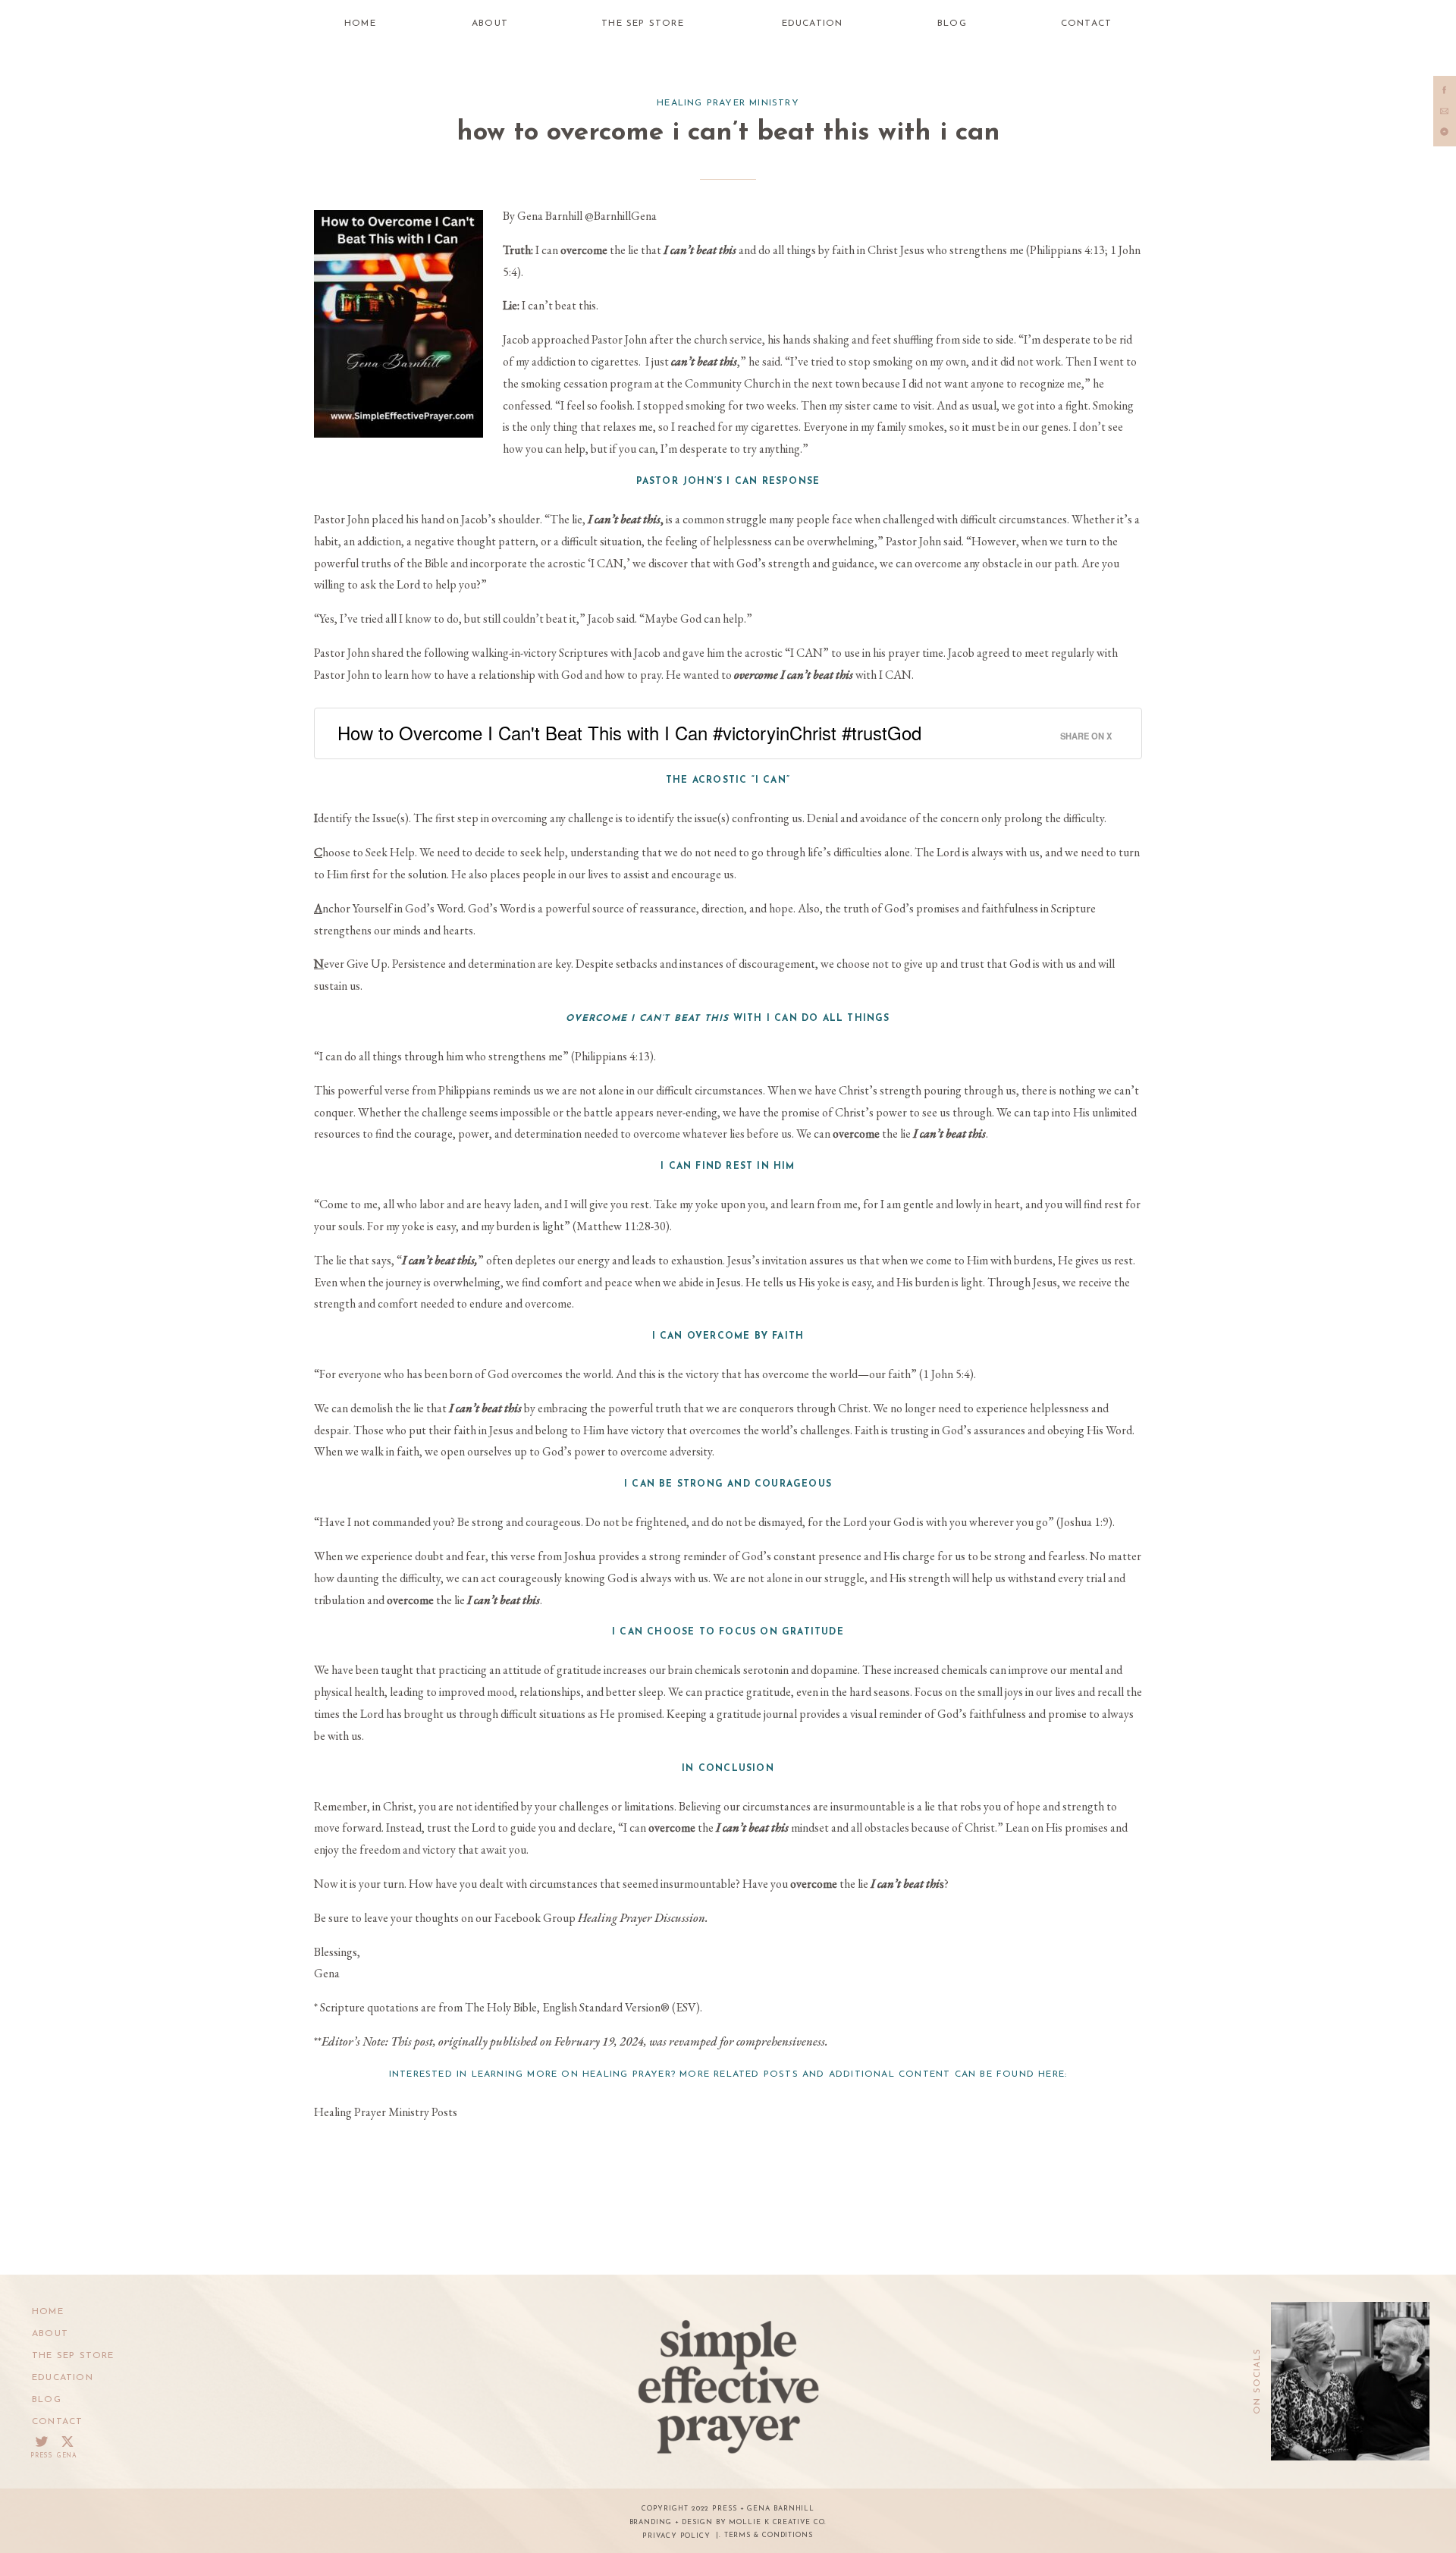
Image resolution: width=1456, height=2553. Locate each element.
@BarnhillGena (621, 216)
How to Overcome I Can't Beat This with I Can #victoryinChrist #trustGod (629, 732)
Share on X (1086, 736)
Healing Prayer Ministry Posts (386, 2112)
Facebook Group (601, 1918)
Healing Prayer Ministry (728, 103)
